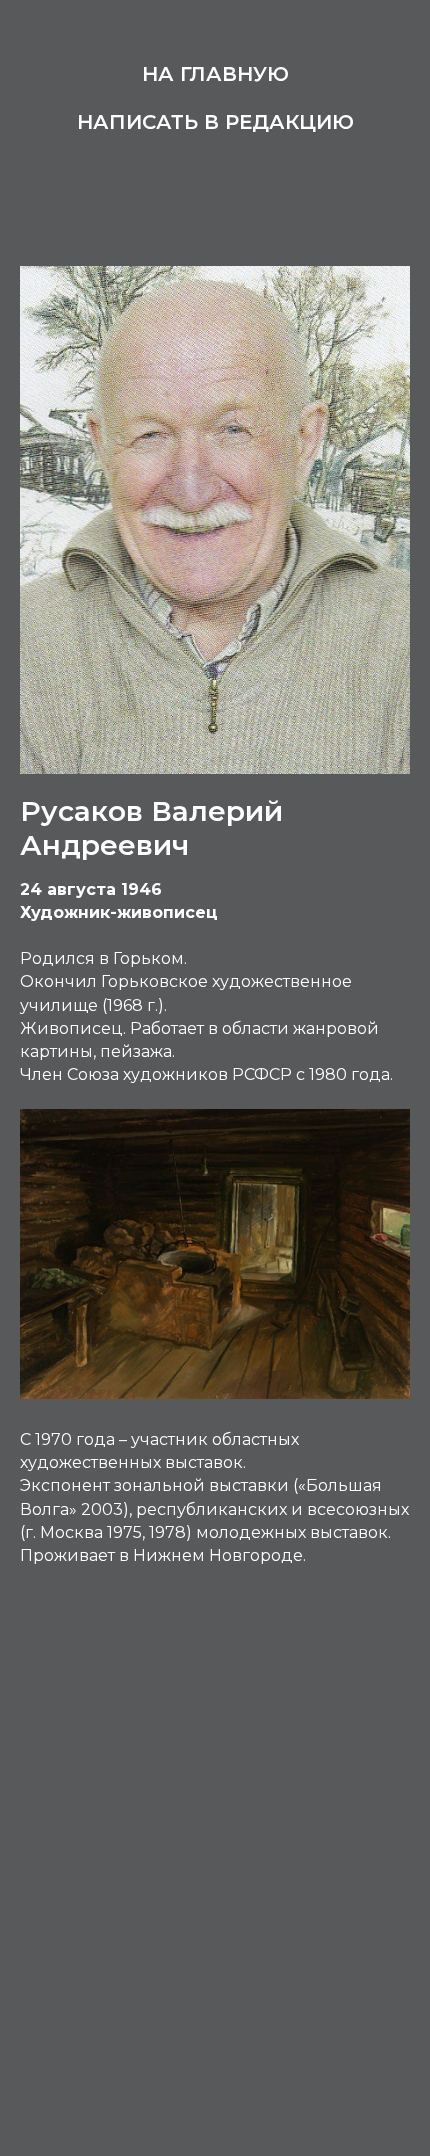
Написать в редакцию (215, 122)
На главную (215, 74)
